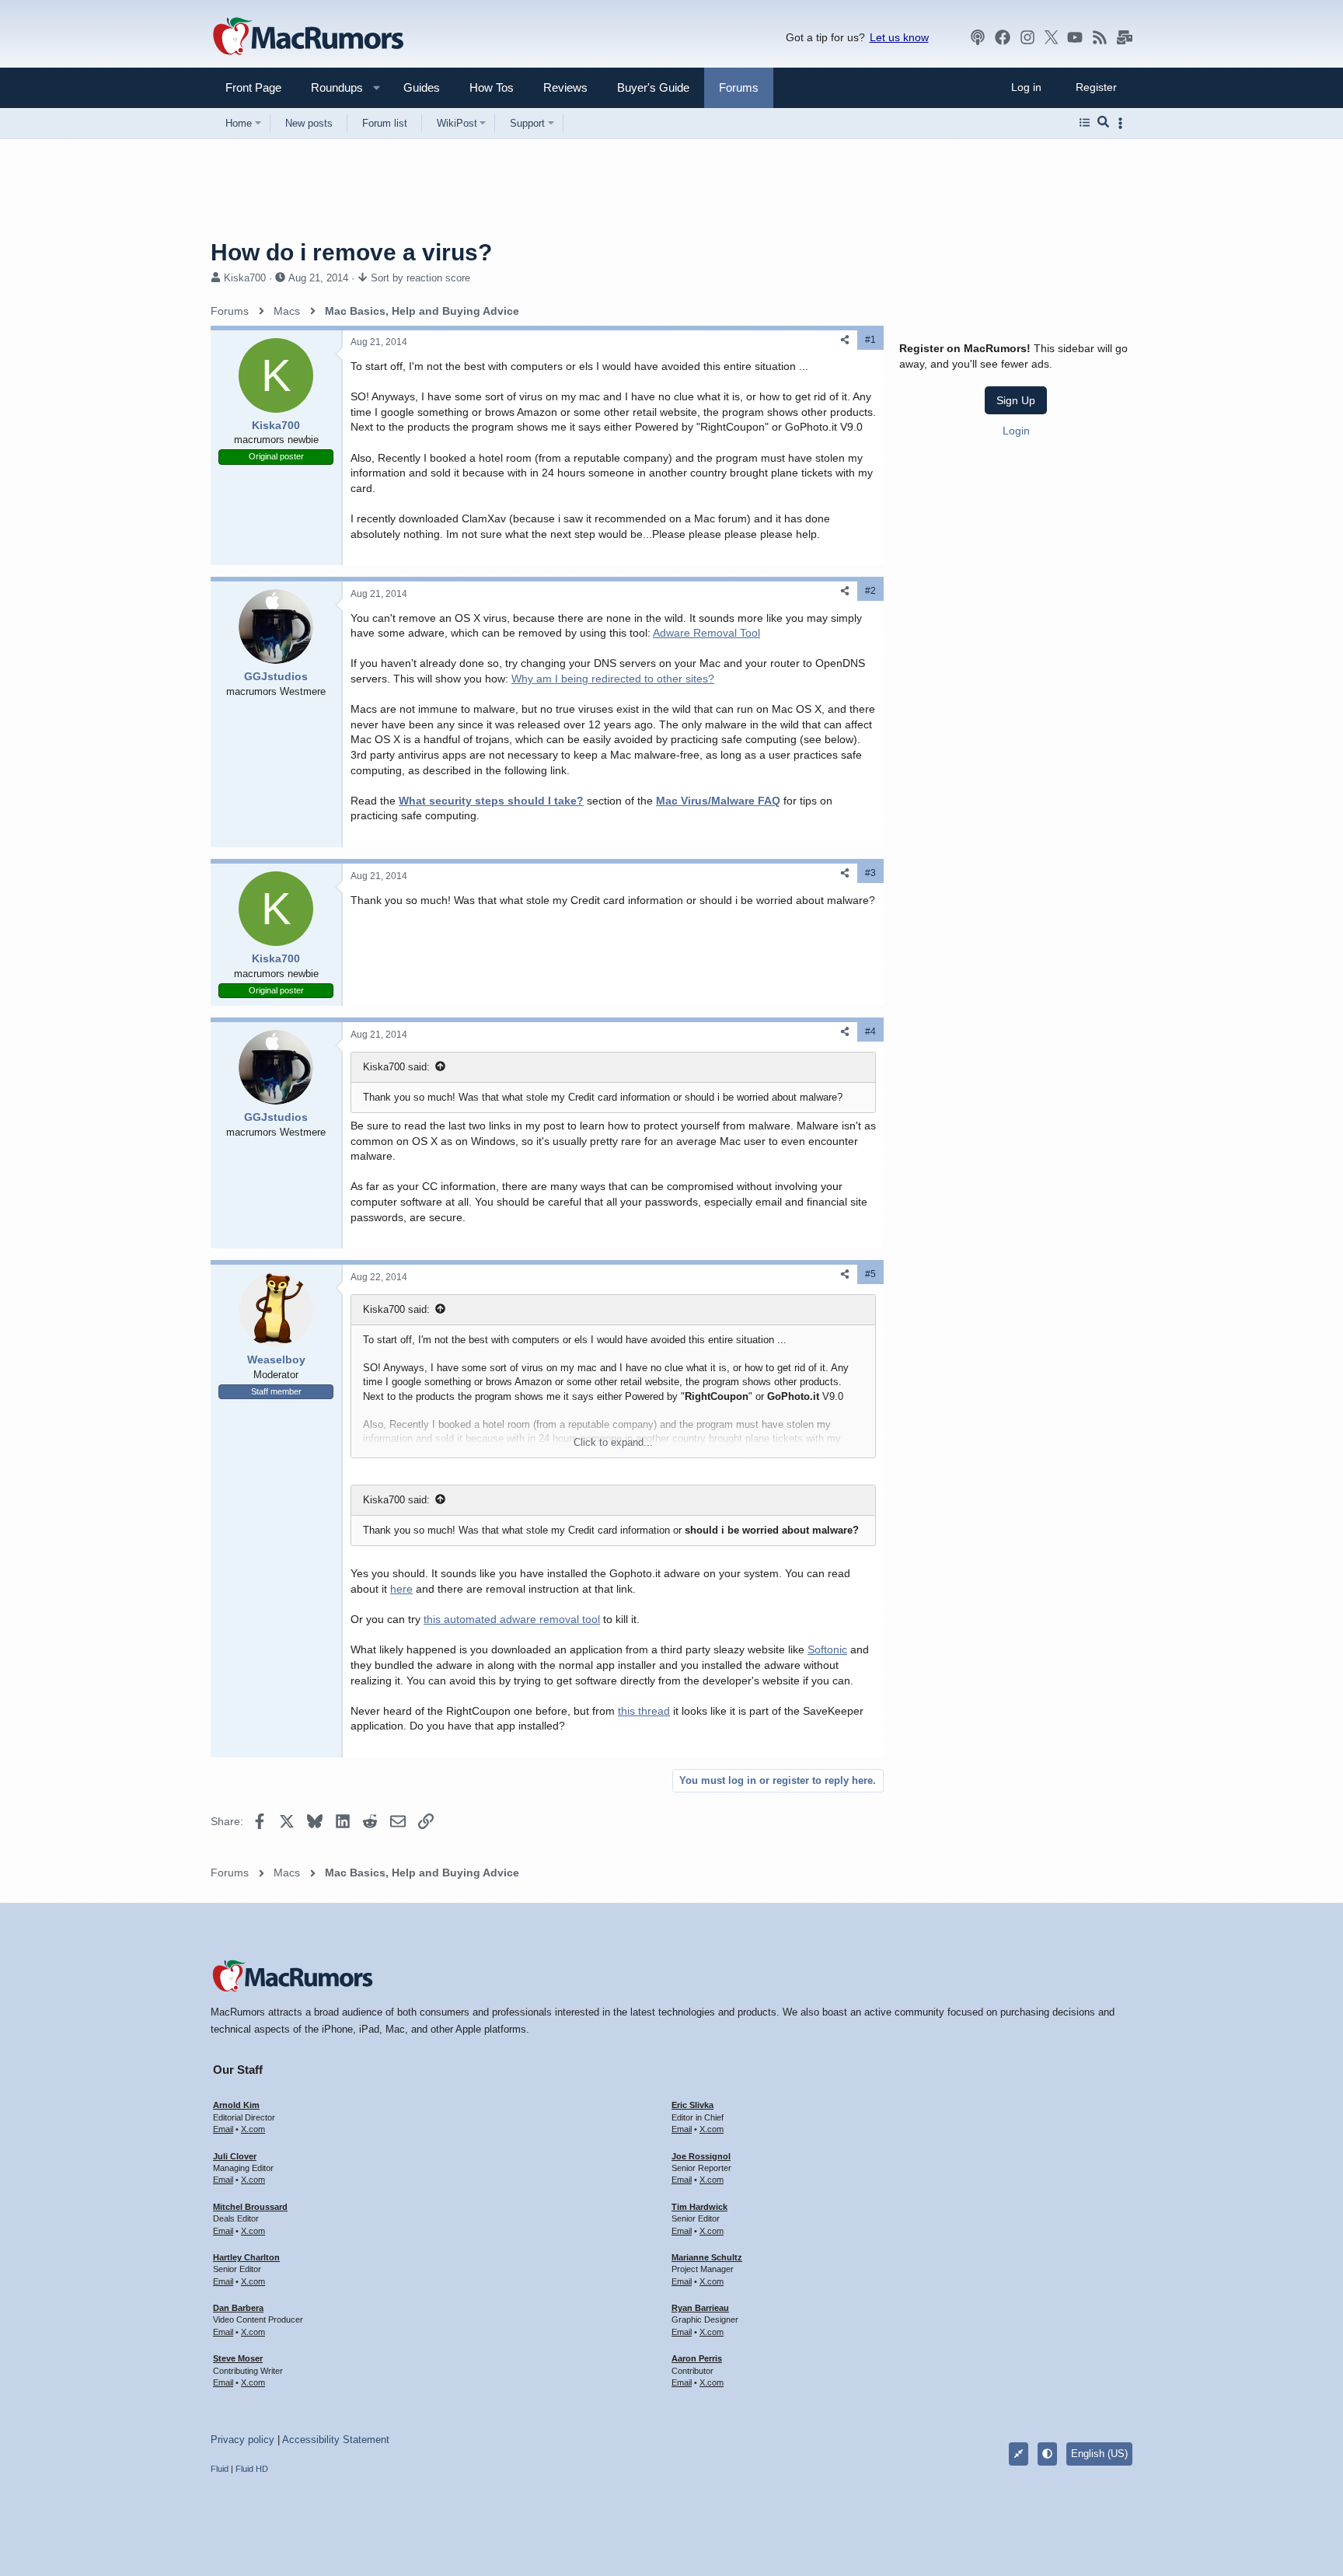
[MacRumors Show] (978, 37)
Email (223, 2129)
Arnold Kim (236, 2105)
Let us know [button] (899, 37)
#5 (870, 1274)
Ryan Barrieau (700, 2308)
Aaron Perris (697, 2358)
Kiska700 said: (396, 1067)
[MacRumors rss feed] (1100, 37)
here (401, 1589)
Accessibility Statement (336, 2440)
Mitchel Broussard (250, 2207)
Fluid (220, 2469)
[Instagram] (1027, 37)
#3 (870, 873)
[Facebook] (1003, 37)
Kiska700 (245, 278)
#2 (870, 591)
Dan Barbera (238, 2308)
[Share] (845, 340)
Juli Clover (235, 2156)
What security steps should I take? (491, 801)
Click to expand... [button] (613, 1442)
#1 (870, 340)
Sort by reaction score (420, 278)
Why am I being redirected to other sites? (613, 679)
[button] (330, 87)
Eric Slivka (692, 2105)
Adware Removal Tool (706, 633)
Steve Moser (238, 2358)
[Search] (1103, 123)
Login (1016, 431)
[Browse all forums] (1085, 123)
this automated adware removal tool (512, 1619)
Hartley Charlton (246, 2257)
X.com (253, 2129)
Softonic (827, 1649)
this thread (644, 1711)
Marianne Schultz (707, 2257)
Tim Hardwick (699, 2207)
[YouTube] (1075, 37)
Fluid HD (252, 2469)
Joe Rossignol (701, 2156)
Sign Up (1016, 400)
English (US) (1099, 2454)
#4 (870, 1031)
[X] (1052, 37)
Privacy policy (242, 2440)
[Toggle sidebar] (1123, 123)
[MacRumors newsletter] (1125, 37)
